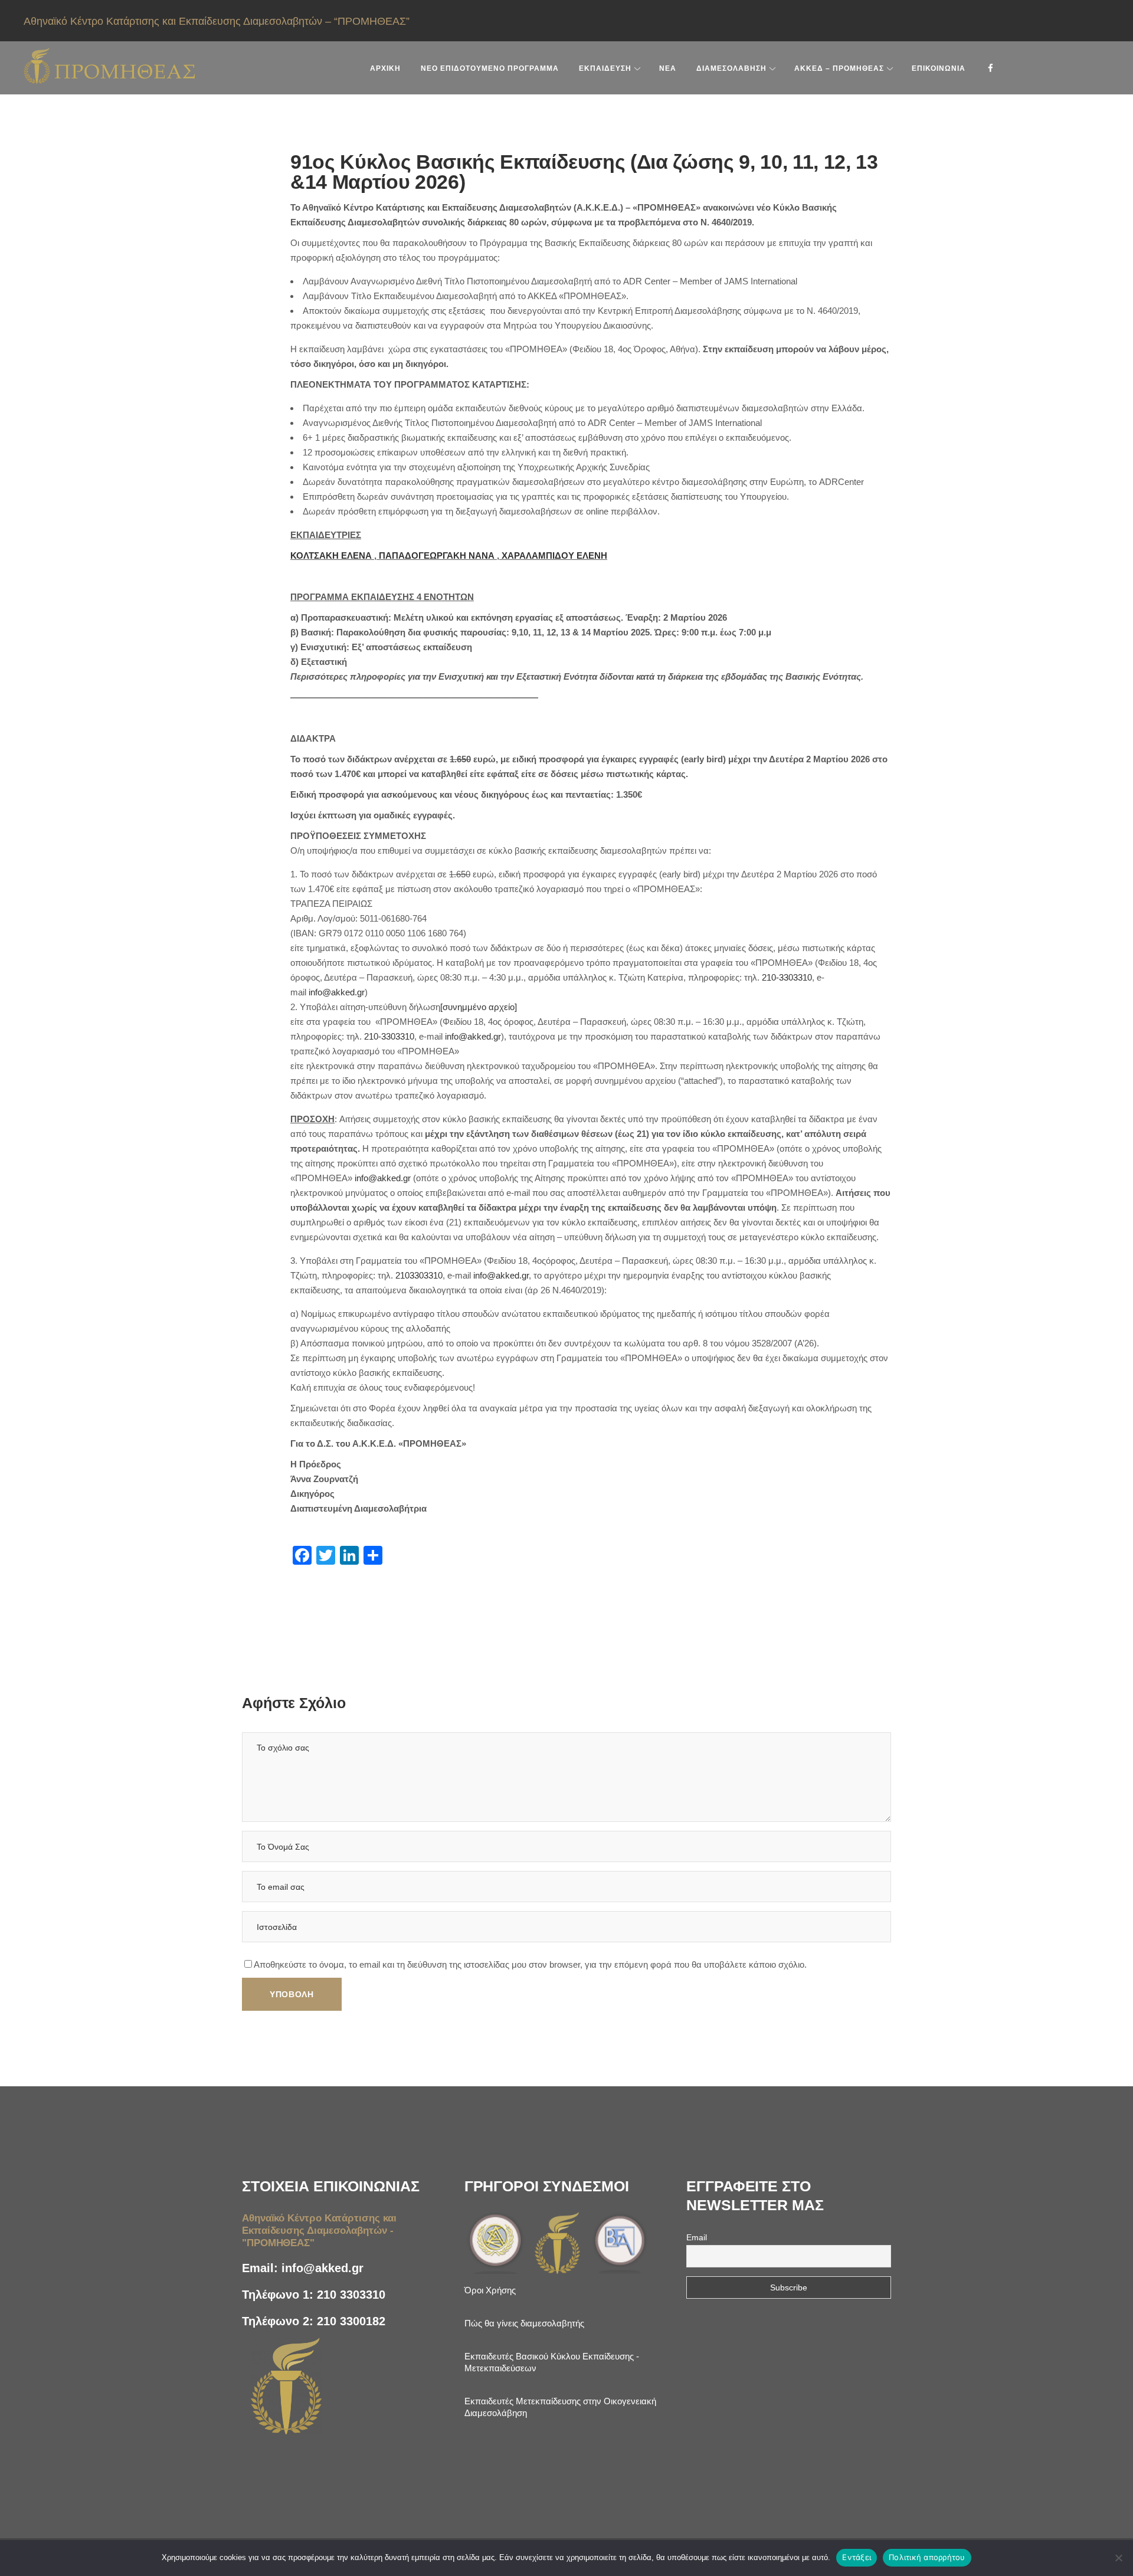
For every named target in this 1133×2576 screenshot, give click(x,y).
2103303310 (419, 1275)
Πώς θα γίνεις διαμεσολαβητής (524, 2323)
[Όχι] (1118, 2558)
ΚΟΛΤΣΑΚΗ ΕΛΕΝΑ (331, 555)
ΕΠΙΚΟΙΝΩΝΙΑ (939, 68)
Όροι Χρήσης (490, 2290)
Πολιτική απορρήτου (927, 2557)
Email (697, 2237)
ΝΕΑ (668, 68)
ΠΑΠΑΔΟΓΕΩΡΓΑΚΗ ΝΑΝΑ (437, 555)
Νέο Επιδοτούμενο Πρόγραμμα (490, 68)
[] (479, 1007)
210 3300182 (351, 2321)
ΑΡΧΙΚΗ (385, 68)
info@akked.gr (337, 992)
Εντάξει (857, 2557)
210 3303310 (351, 2295)
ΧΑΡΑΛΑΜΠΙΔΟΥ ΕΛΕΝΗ (554, 555)
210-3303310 (787, 977)
